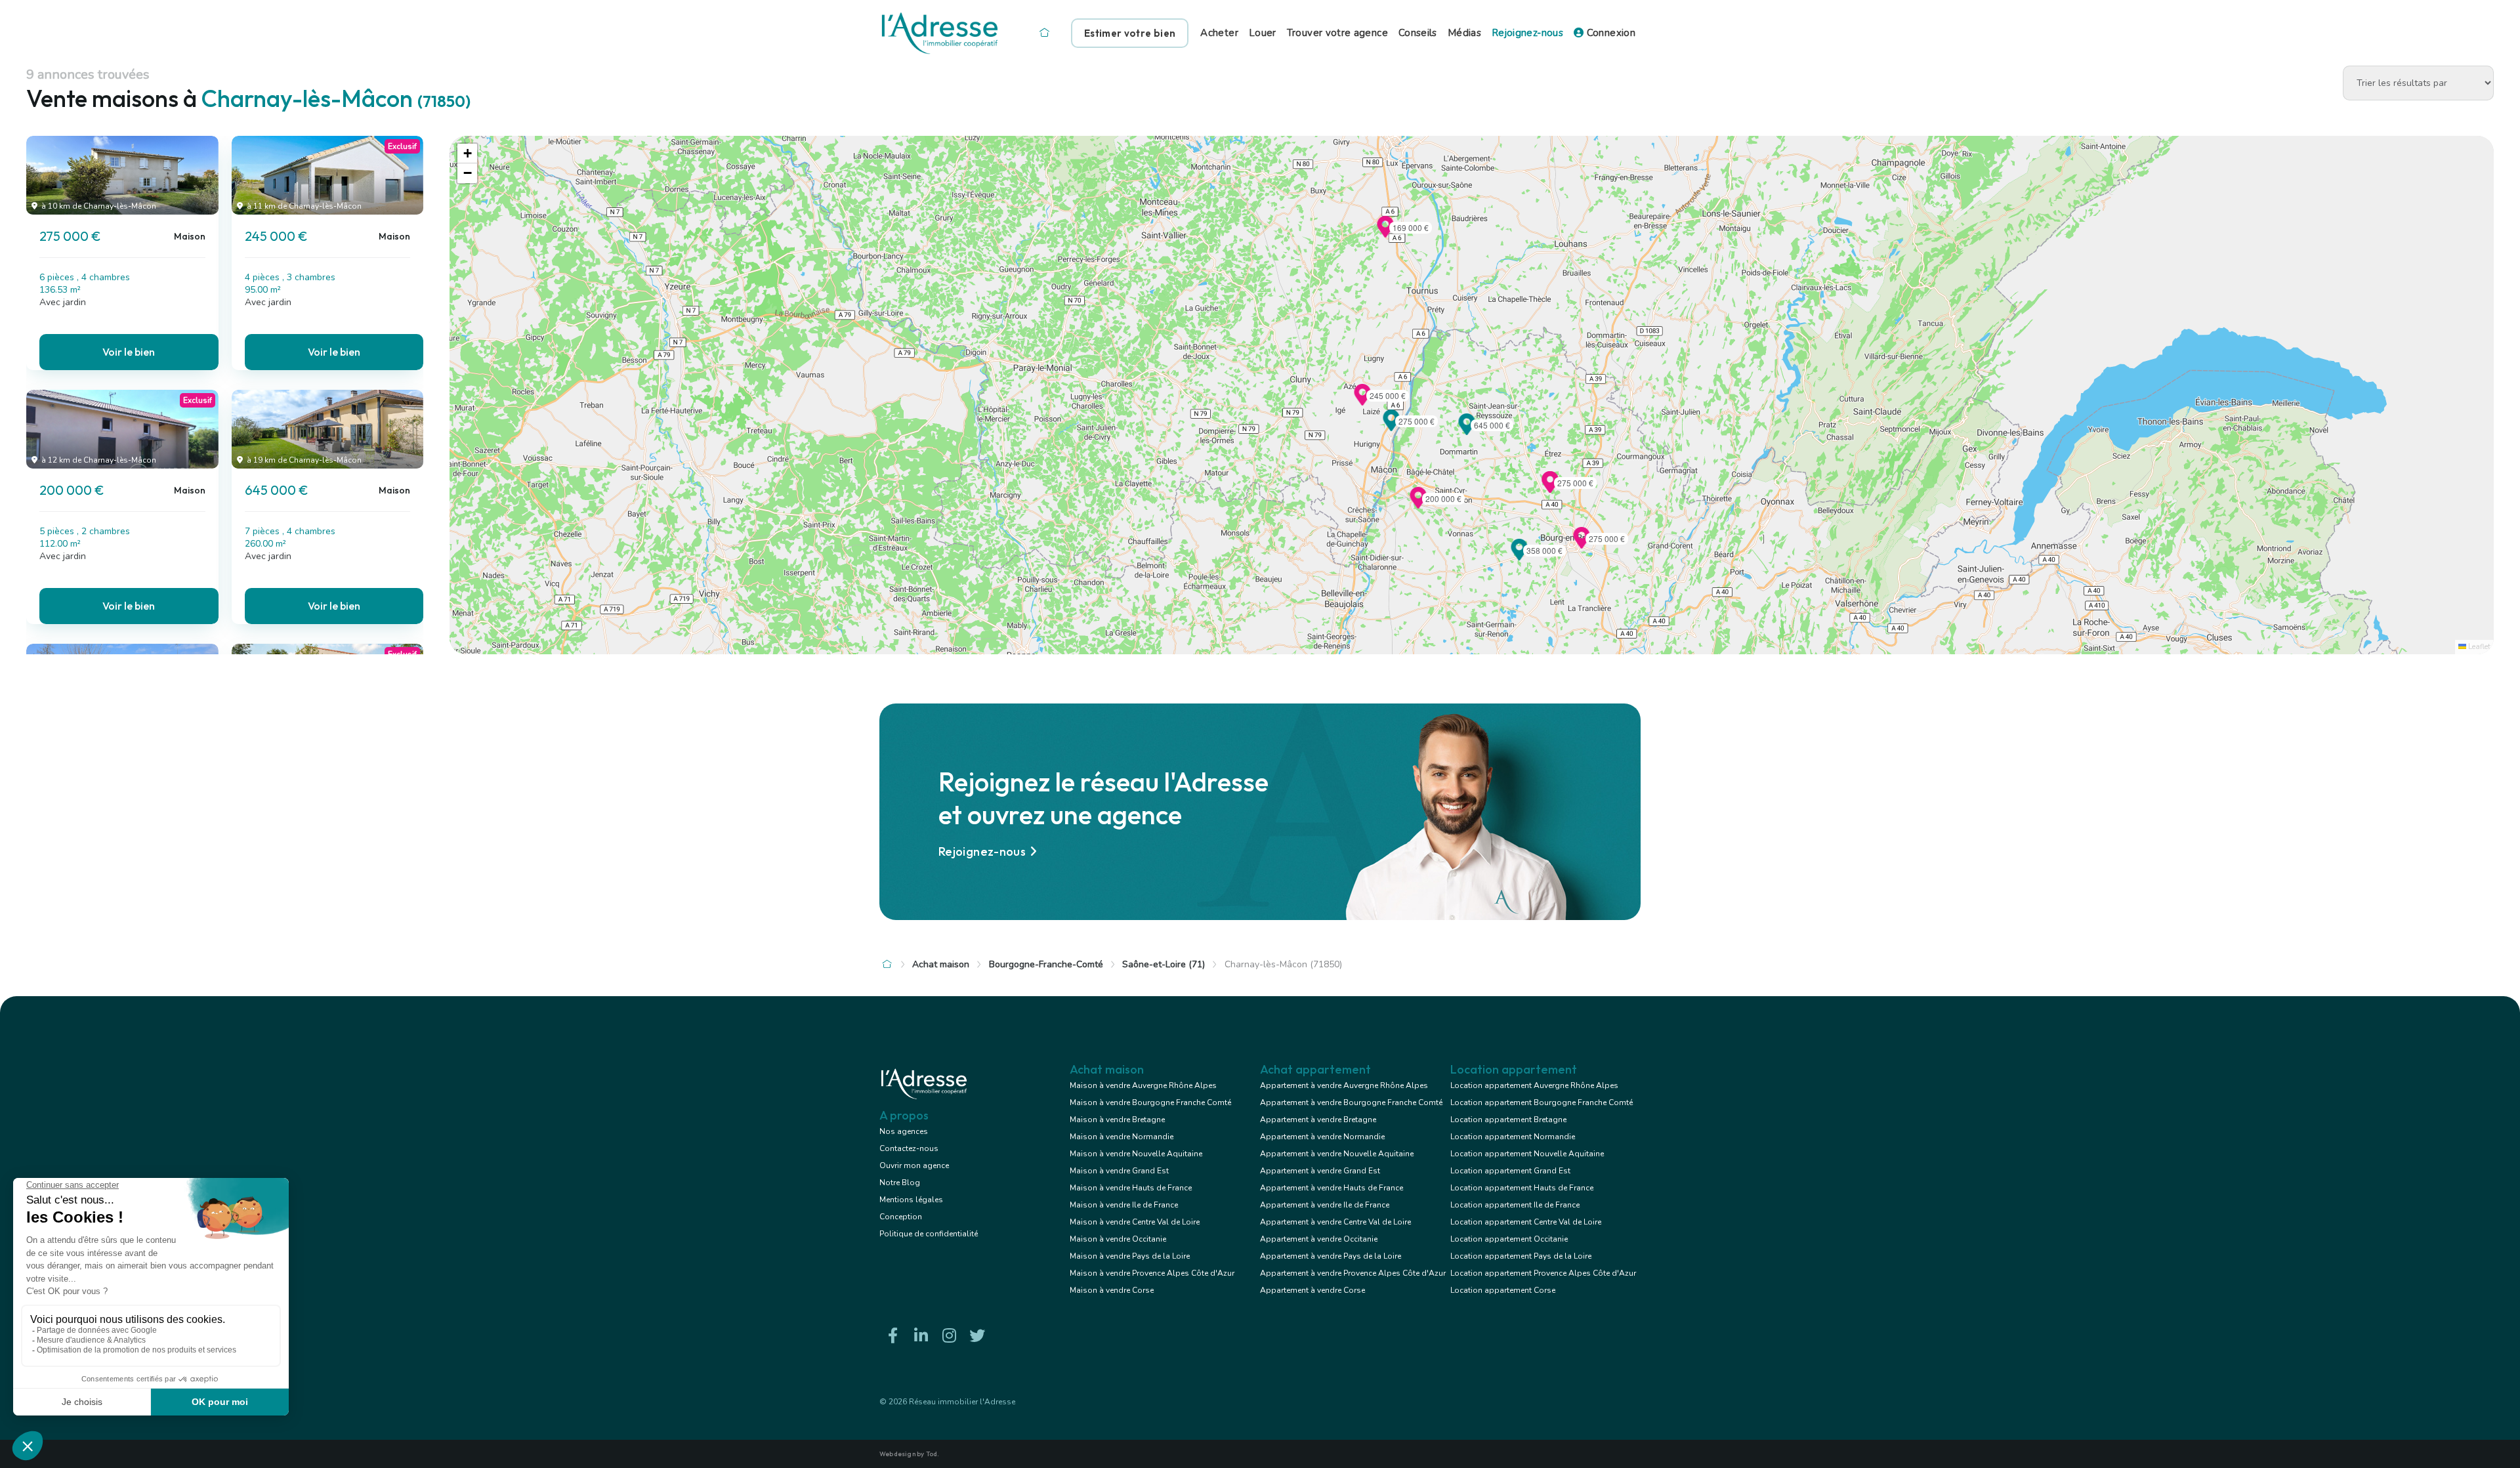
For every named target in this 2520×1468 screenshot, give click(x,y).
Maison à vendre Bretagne (1117, 1120)
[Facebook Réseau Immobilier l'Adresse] (892, 1336)
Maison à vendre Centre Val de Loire (1135, 1222)
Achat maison (941, 964)
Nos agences (904, 1131)
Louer (1263, 33)
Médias (1464, 33)
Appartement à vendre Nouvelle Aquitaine (1337, 1154)
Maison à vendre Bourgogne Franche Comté (1150, 1102)
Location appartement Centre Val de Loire (1526, 1222)
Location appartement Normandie (1513, 1137)
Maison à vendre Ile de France (1124, 1205)
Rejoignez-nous (1527, 33)
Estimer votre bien (1130, 33)
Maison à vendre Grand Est (1119, 1171)
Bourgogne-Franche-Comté (1046, 964)
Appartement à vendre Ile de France (1325, 1205)
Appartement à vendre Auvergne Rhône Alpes (1344, 1085)
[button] (1391, 427)
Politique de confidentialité (929, 1234)
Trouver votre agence (1337, 33)
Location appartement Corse (1503, 1290)
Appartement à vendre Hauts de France (1332, 1188)
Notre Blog (900, 1183)
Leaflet (2478, 647)
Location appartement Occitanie (1509, 1239)
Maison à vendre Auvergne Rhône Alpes (1143, 1085)
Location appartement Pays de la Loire (1521, 1256)
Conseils (1418, 33)
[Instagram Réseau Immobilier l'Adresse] (949, 1336)
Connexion (1609, 33)
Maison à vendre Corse (1112, 1290)
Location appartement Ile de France (1515, 1205)
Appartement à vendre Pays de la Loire (1331, 1256)
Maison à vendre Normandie (1122, 1137)
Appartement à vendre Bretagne (1318, 1120)
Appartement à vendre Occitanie (1319, 1239)
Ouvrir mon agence (914, 1165)
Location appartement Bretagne (1508, 1120)
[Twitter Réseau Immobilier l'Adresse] (977, 1336)
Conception (901, 1217)
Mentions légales (911, 1200)
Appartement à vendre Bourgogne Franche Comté (1351, 1102)
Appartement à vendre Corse (1312, 1290)
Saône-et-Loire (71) (1164, 964)
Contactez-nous (909, 1148)
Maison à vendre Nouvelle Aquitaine (1136, 1154)
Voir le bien (129, 352)
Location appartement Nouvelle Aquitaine (1527, 1154)
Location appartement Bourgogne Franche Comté (1542, 1102)
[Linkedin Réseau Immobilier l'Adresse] (921, 1336)
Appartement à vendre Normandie (1322, 1137)
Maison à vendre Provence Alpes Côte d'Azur (1152, 1273)
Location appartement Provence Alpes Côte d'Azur (1543, 1273)
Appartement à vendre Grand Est (1320, 1171)
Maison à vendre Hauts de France (1131, 1188)
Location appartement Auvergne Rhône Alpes (1534, 1085)
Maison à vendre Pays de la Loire (1130, 1256)
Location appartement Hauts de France (1522, 1188)
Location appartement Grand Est (1510, 1171)
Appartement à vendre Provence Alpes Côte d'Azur (1353, 1273)
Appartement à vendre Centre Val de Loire (1335, 1222)
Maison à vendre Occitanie (1118, 1239)
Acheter (1219, 33)
